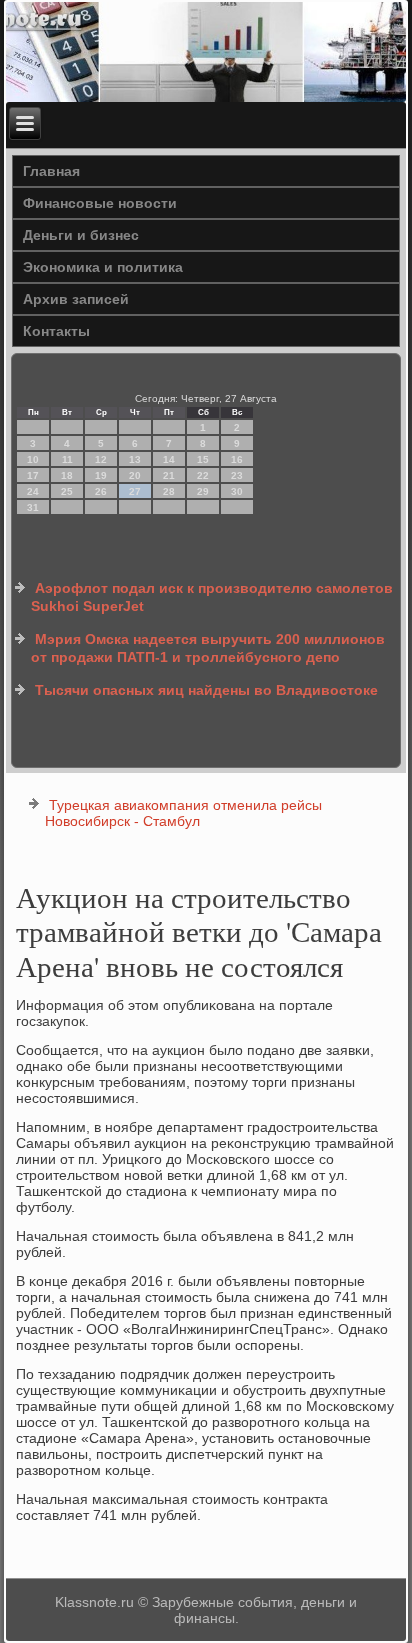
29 (203, 491)
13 (135, 459)
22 (203, 475)
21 (169, 475)
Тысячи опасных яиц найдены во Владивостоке (206, 690)
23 (237, 475)
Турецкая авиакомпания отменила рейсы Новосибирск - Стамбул (183, 813)
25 (67, 491)
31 (33, 507)
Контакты (56, 331)
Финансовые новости (100, 203)
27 (135, 491)
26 (101, 491)
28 (169, 491)
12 (101, 459)
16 (237, 459)
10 (33, 459)
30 (237, 491)
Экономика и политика (103, 267)
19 (101, 475)
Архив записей (76, 299)
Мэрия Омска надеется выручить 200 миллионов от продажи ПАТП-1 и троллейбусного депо (208, 648)
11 (67, 459)
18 (67, 475)
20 (135, 475)
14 (169, 459)
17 (33, 475)
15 (203, 459)
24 (33, 491)
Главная (51, 171)
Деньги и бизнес (81, 235)
